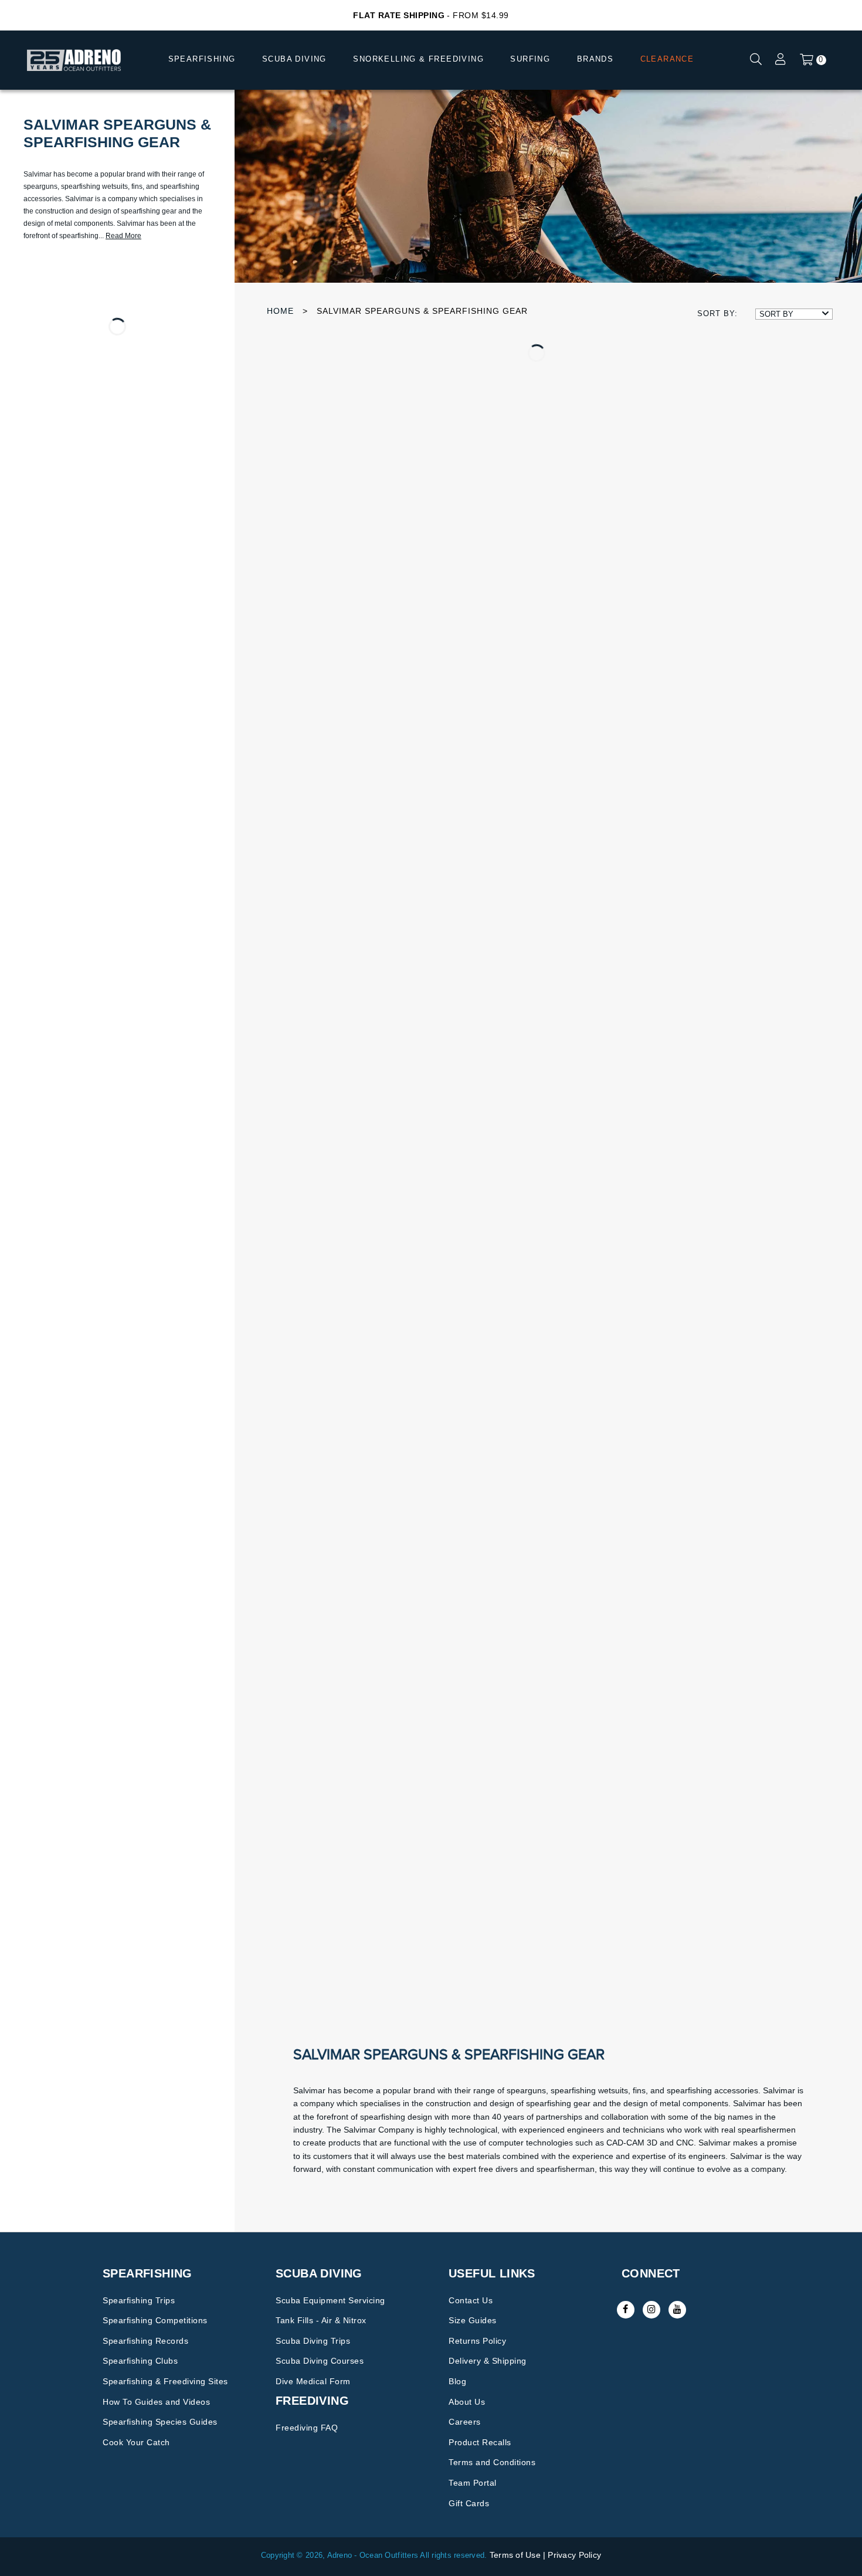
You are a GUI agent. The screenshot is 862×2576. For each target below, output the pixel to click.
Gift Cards (469, 2503)
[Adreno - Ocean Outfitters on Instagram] (651, 2310)
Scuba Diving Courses (320, 2361)
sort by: (717, 313)
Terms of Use (515, 2555)
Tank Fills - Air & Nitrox (321, 2320)
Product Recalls (480, 2442)
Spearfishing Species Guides (160, 2422)
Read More (123, 236)
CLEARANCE (667, 59)
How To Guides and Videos (156, 2402)
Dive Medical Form (313, 2381)
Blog (457, 2381)
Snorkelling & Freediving (418, 59)
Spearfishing (202, 59)
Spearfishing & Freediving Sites (165, 2381)
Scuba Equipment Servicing (330, 2300)
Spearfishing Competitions (155, 2320)
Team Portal (473, 2483)
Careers (465, 2422)
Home (280, 311)
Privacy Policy (574, 2555)
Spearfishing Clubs (140, 2361)
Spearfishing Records (145, 2341)
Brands (595, 59)
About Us (467, 2402)
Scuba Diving (294, 59)
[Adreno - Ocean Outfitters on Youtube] (677, 2310)
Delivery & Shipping (488, 2361)
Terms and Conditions (492, 2462)
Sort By (776, 314)
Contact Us (471, 2300)
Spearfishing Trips (139, 2300)
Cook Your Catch (136, 2442)
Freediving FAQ (307, 2428)
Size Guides (473, 2320)
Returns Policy (477, 2341)
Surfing (530, 59)
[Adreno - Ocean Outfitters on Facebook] (626, 2310)
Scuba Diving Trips (313, 2341)
